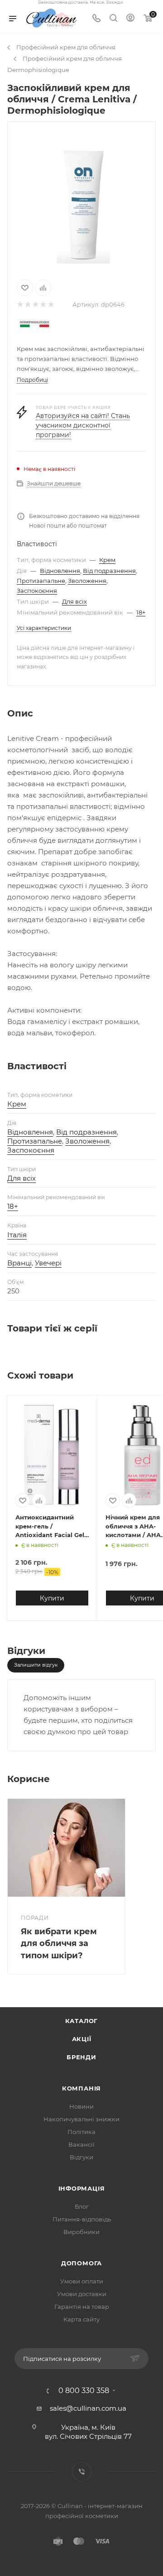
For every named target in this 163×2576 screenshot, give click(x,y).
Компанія (81, 2088)
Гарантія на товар (82, 2307)
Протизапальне (41, 581)
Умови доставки (82, 2294)
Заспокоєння (37, 591)
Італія (17, 1235)
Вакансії (81, 2144)
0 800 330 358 (84, 2391)
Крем (107, 560)
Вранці (19, 1263)
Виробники (81, 2232)
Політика (81, 2132)
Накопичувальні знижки (81, 2119)
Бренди (81, 2057)
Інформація (82, 2188)
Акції (82, 2039)
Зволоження (87, 581)
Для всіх (74, 601)
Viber (82, 2472)
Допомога (81, 2263)
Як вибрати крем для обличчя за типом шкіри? (59, 1943)
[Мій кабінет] (130, 19)
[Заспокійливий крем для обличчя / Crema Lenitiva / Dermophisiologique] (81, 199)
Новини (81, 2106)
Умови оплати (82, 2281)
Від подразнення (109, 571)
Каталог (82, 2021)
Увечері (48, 1263)
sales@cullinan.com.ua (88, 2408)
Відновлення (60, 571)
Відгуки (81, 2157)
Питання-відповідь (82, 2219)
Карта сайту (81, 2319)
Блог (82, 2206)
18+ (141, 612)
